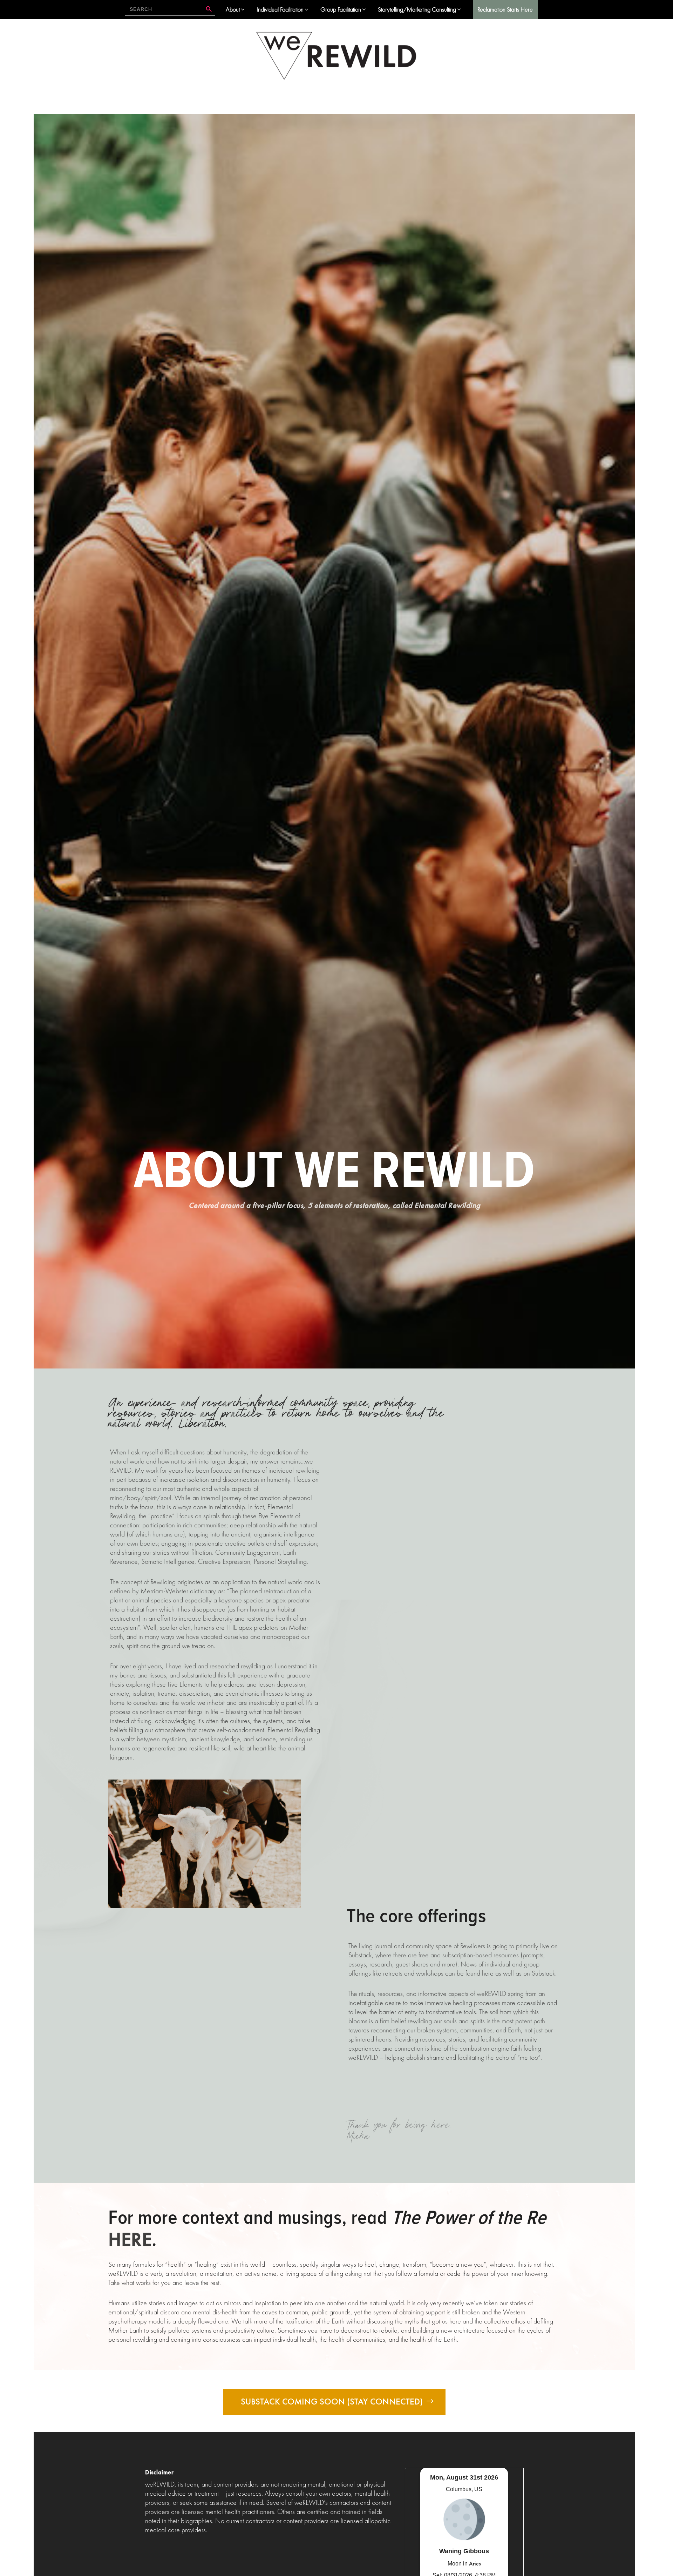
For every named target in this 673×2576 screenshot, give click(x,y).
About (233, 9)
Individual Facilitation (280, 9)
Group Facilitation (341, 9)
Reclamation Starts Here (505, 9)
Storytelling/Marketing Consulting (417, 9)
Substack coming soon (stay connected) (332, 2402)
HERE (130, 2239)
